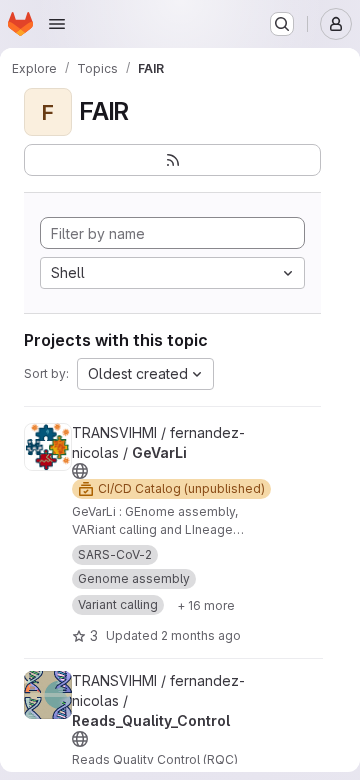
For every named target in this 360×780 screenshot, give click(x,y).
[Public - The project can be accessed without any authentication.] (80, 471)
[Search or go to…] (282, 24)
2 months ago (201, 635)
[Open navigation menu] (57, 24)
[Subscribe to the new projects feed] (172, 160)
